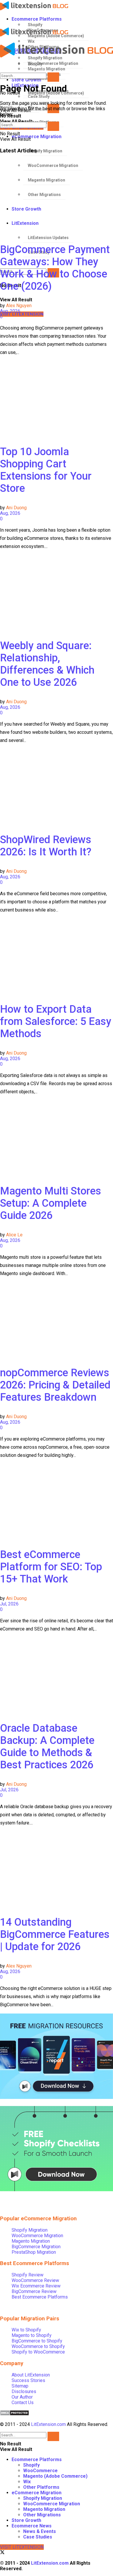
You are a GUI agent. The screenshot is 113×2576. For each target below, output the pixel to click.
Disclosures (24, 2391)
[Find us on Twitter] (2, 2553)
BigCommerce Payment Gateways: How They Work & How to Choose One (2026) (55, 268)
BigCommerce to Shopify (37, 2341)
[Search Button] (53, 77)
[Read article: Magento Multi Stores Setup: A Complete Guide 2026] (57, 1137)
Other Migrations (42, 2515)
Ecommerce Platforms (37, 19)
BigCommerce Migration (36, 2247)
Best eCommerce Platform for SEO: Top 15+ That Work (51, 1567)
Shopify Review (28, 2275)
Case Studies (38, 2537)
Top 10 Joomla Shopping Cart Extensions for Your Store (46, 470)
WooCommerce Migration (37, 2236)
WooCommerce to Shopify (38, 2346)
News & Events (40, 2531)
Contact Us (23, 2403)
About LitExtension (31, 2375)
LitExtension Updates (48, 238)
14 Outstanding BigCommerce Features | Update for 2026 (55, 1934)
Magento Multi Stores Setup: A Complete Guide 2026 (51, 1203)
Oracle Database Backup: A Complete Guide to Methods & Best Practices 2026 (47, 1747)
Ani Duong (16, 508)
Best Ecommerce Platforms (40, 2297)
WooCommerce (40, 2471)
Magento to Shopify (32, 2335)
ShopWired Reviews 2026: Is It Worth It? (46, 846)
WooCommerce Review (35, 2280)
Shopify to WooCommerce (38, 2352)
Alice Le (14, 1235)
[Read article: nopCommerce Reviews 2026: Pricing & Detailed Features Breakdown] (57, 1319)
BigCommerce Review (34, 2291)
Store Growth (26, 2520)
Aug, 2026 (10, 311)
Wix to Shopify (26, 2330)
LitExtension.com (48, 2424)
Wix (27, 2482)
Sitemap (20, 2386)
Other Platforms (41, 2487)
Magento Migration (31, 2241)
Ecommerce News (32, 2526)
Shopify (35, 25)
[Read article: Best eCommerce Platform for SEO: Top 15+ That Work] (57, 1501)
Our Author (22, 2397)
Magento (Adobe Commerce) (55, 2476)
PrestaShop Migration (34, 2252)
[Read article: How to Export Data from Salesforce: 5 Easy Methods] (57, 956)
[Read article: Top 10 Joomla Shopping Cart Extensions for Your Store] (57, 398)
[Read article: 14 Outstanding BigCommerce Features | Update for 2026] (57, 1869)
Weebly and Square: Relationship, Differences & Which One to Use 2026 (47, 664)
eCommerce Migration (37, 137)
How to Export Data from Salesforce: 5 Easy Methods (56, 1021)
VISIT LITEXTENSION (22, 314)
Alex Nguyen (19, 306)
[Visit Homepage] (52, 6)
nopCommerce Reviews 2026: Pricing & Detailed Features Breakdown (55, 1385)
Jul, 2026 (9, 1604)
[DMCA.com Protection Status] (14, 2414)
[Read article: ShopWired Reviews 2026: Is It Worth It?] (57, 786)
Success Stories (28, 2380)
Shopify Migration (45, 151)
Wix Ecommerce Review (36, 2286)
